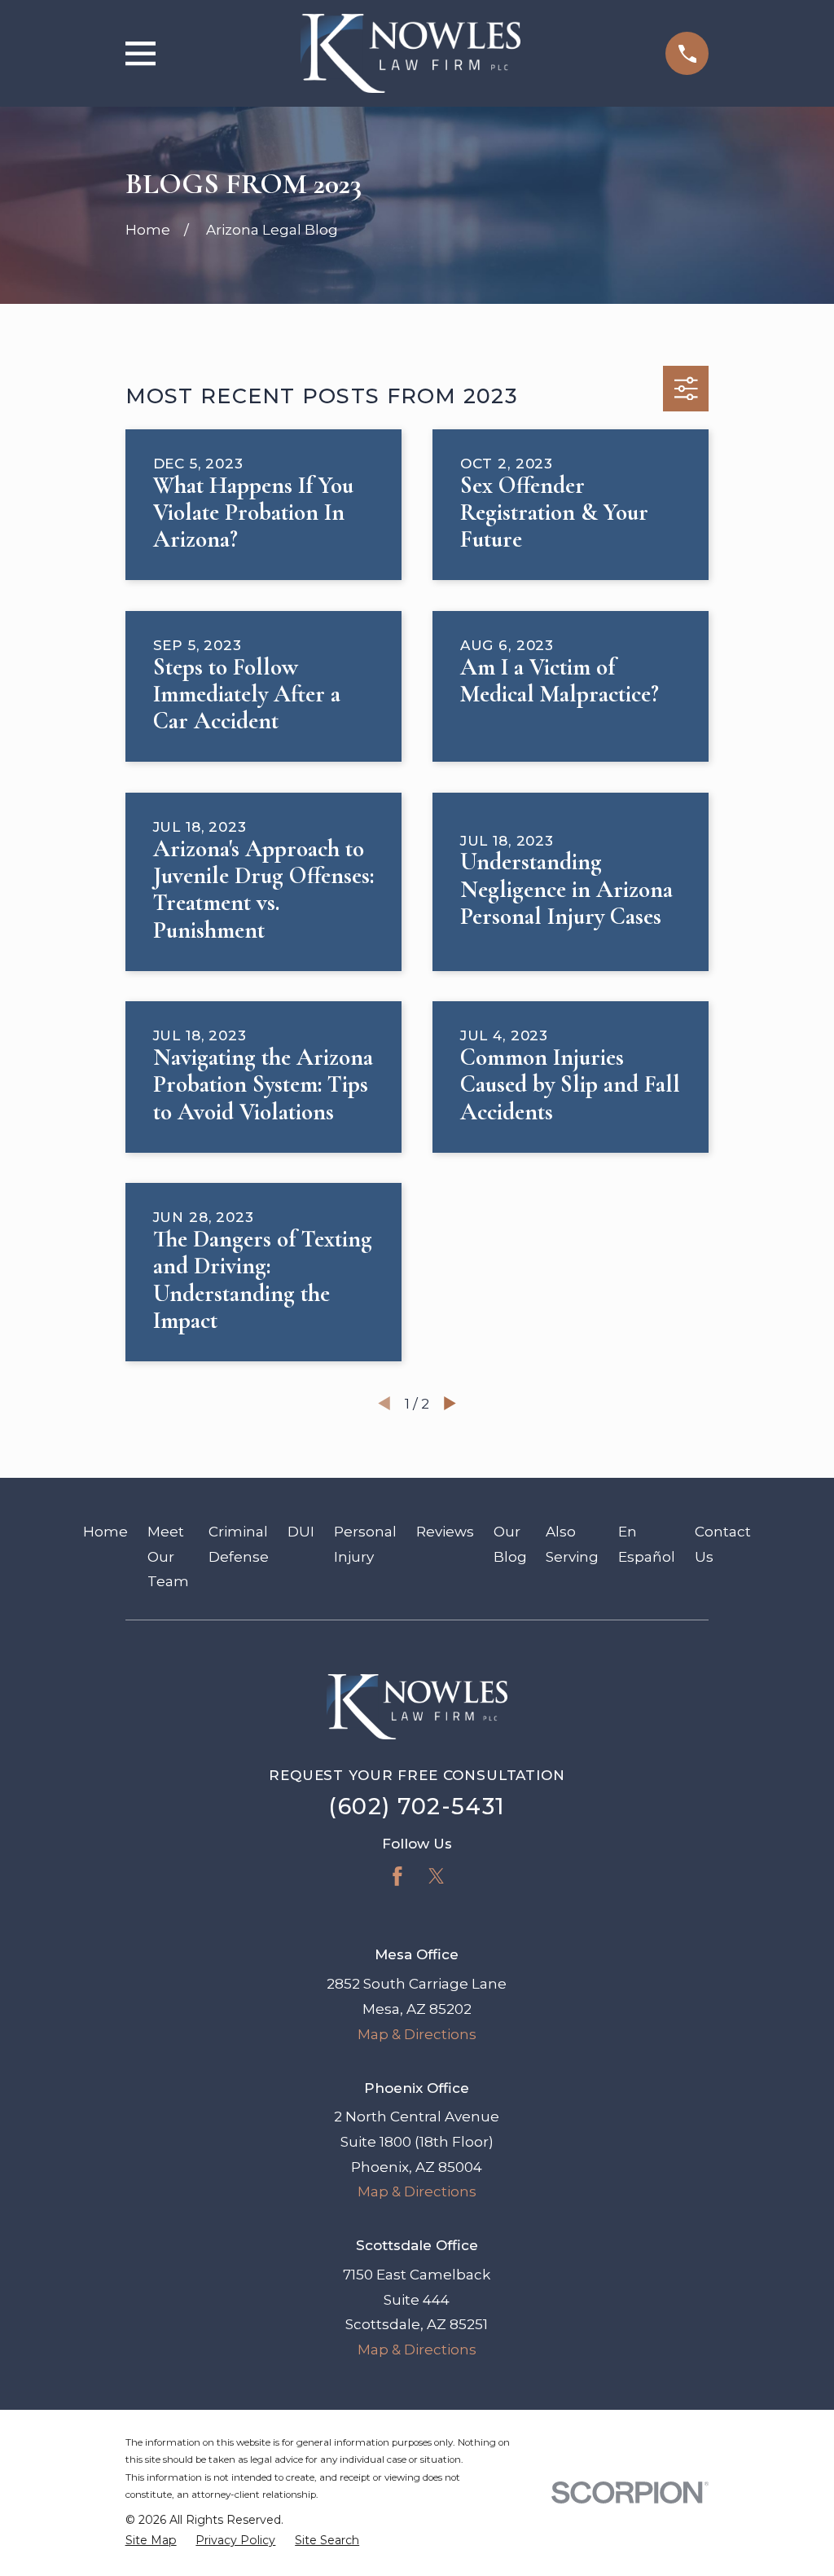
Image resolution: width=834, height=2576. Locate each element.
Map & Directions (417, 2034)
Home (105, 1532)
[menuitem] (151, 2541)
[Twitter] (437, 1876)
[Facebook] (397, 1876)
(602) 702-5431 (417, 1807)
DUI (301, 1532)
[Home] (410, 53)
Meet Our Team (168, 1556)
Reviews (445, 1532)
